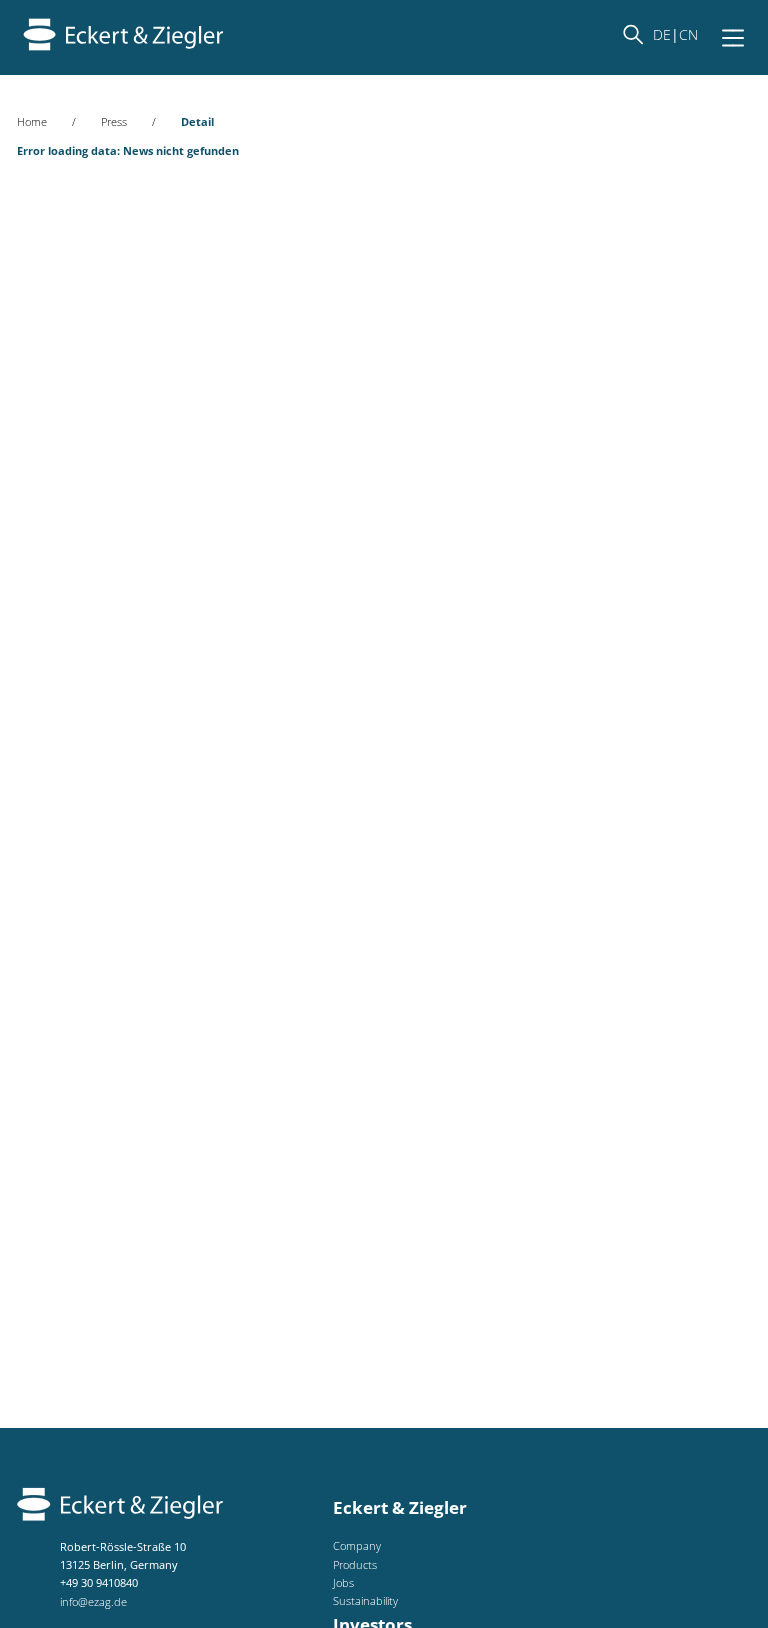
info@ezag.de (93, 1601)
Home (32, 121)
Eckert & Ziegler (400, 1507)
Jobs (343, 1582)
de (662, 34)
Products (355, 1564)
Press (114, 121)
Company (357, 1545)
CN (688, 34)
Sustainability (365, 1600)
